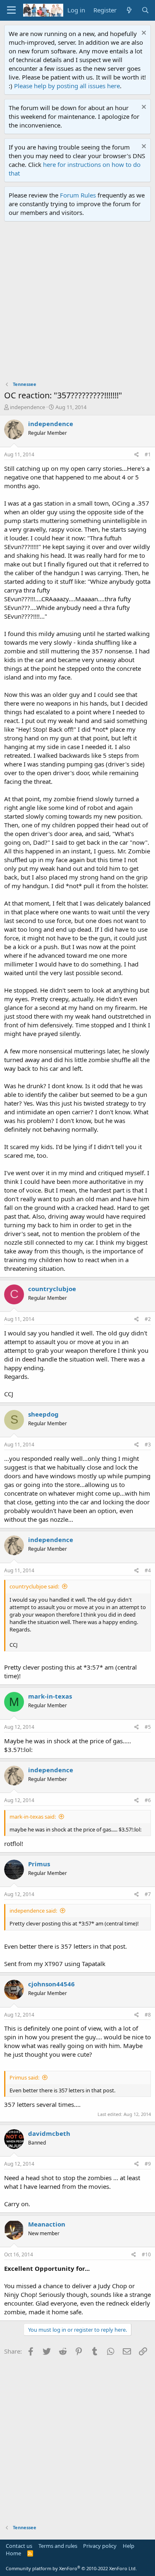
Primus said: (24, 2077)
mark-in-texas (50, 1696)
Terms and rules (58, 2546)
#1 (148, 454)
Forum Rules (78, 195)
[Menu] (11, 10)
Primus (39, 1864)
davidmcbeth (49, 2133)
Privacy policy (100, 2546)
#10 (146, 2254)
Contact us (19, 2546)
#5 (148, 1727)
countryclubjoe (52, 1289)
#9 (148, 2164)
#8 (148, 2015)
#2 (148, 1319)
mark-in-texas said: (33, 1817)
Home (13, 2553)
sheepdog (43, 1414)
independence (27, 407)
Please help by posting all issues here (67, 86)
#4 (148, 1570)
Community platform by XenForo (71, 2568)
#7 (148, 1894)
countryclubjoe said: (34, 1586)
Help (129, 2546)
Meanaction (47, 2224)
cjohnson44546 (51, 1984)
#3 (148, 1445)
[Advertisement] (77, 303)
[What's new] (129, 10)
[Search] (145, 10)
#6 (148, 1800)
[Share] (137, 455)
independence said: (33, 1911)
